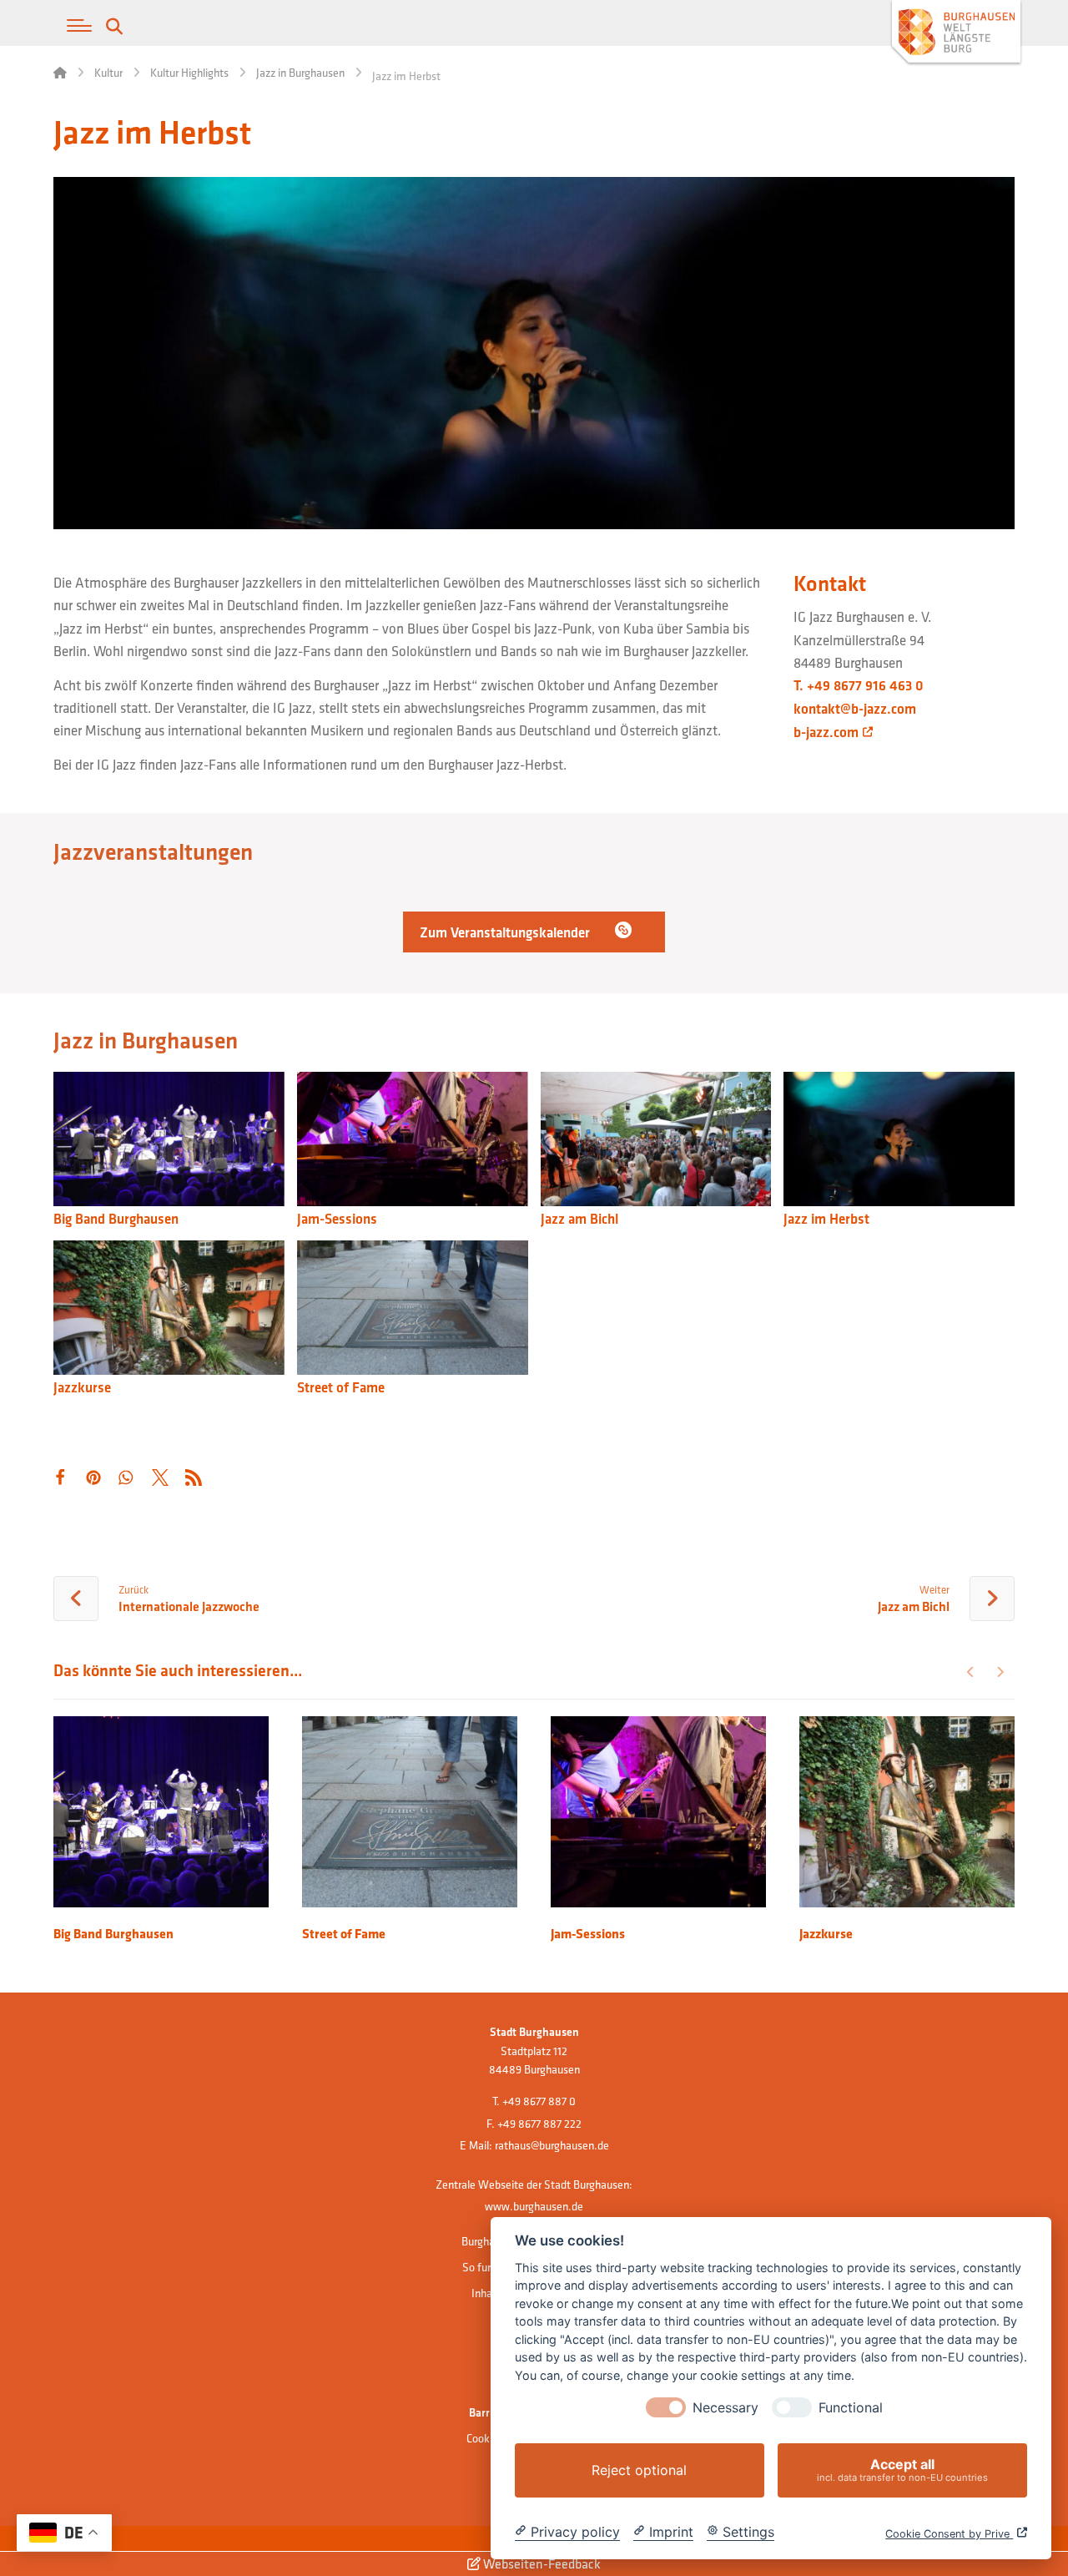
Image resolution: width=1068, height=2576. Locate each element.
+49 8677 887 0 (539, 2101)
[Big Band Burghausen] (169, 1141)
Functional (851, 2408)
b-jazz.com (826, 732)
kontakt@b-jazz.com (855, 709)
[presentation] (666, 2407)
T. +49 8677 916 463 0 (859, 685)
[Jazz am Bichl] (656, 1141)
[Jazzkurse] (169, 1310)
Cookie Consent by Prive (949, 2534)
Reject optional (639, 2470)
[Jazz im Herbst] (899, 1141)
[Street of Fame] (413, 1310)
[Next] (1000, 1672)
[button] (79, 26)
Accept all (902, 2470)
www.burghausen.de (534, 2206)
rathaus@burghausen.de (552, 2145)
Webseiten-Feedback (541, 2563)
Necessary (725, 2408)
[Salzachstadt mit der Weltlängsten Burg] (956, 34)
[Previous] (971, 1672)
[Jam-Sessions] (413, 1141)
